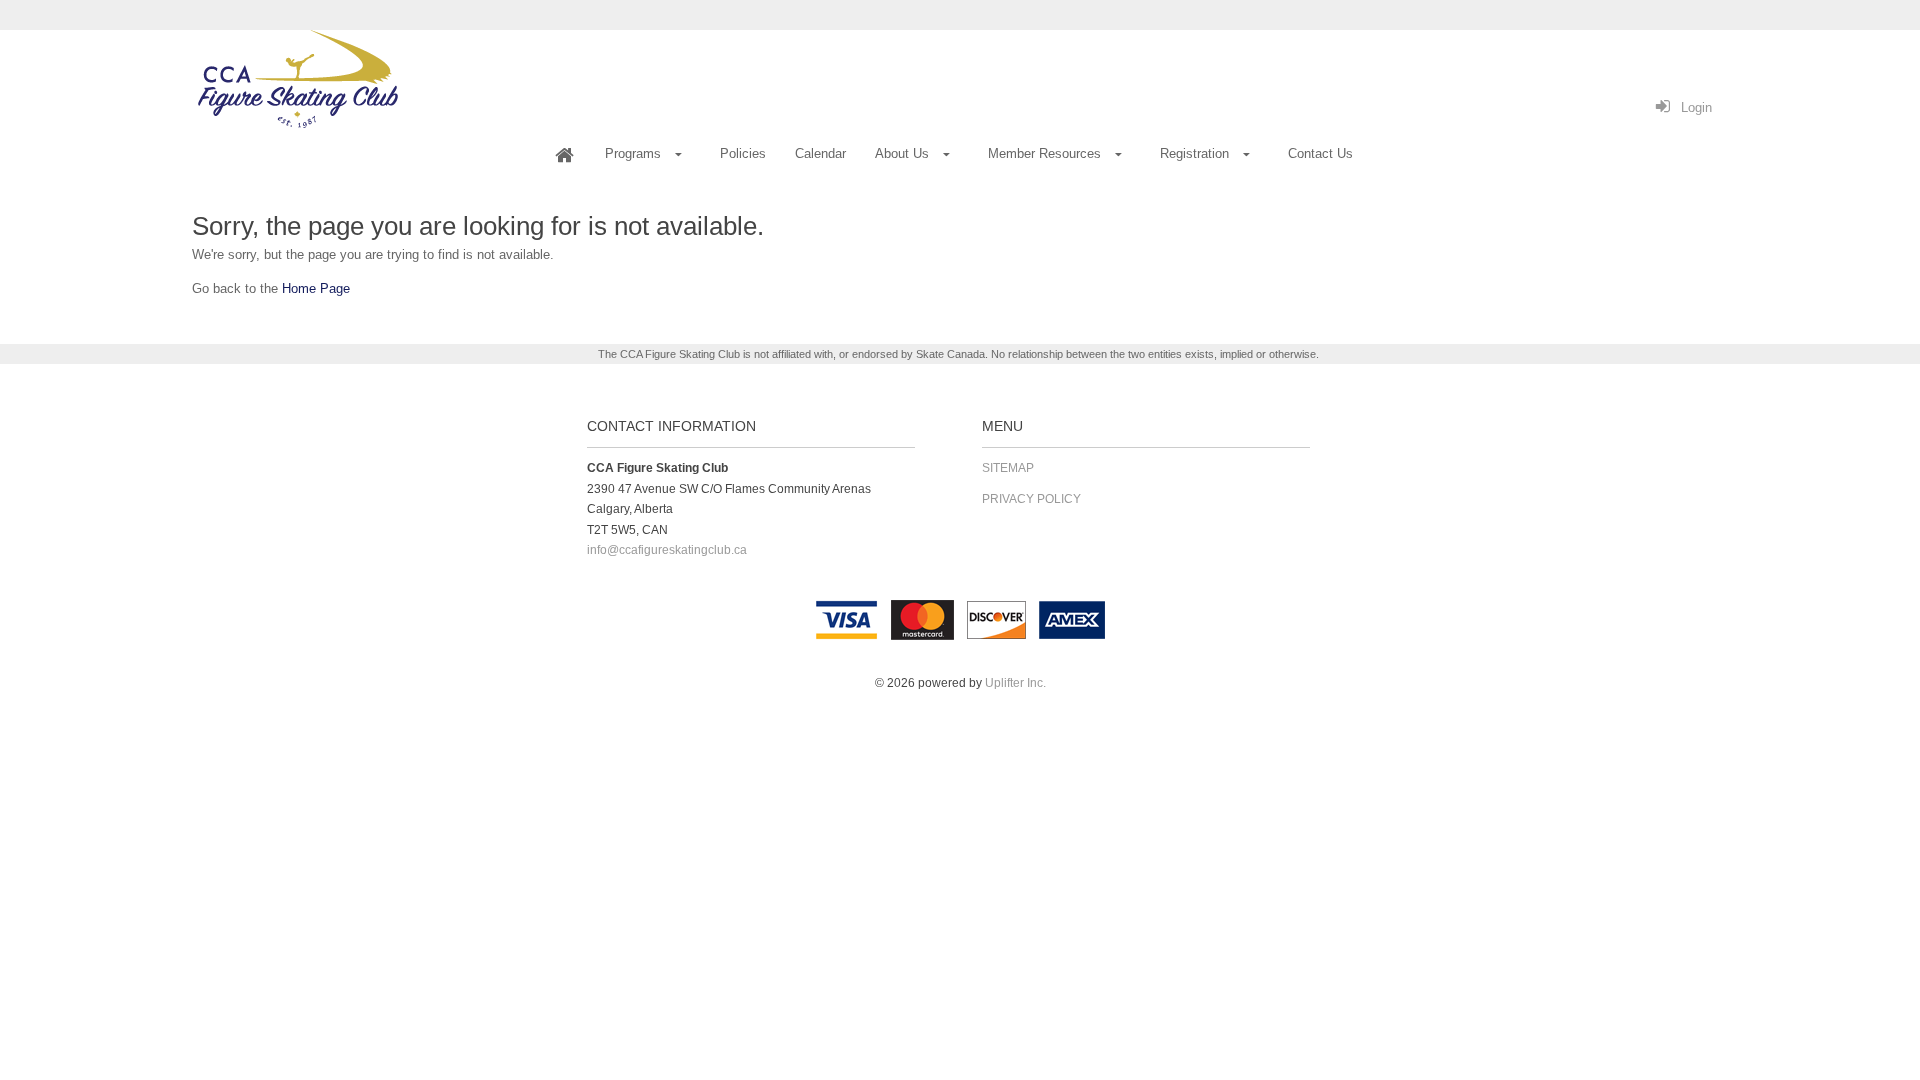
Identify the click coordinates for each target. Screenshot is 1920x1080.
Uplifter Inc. (1015, 683)
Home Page (316, 288)
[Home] (564, 155)
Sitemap (1008, 468)
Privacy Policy (1031, 499)
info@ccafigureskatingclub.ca (667, 550)
